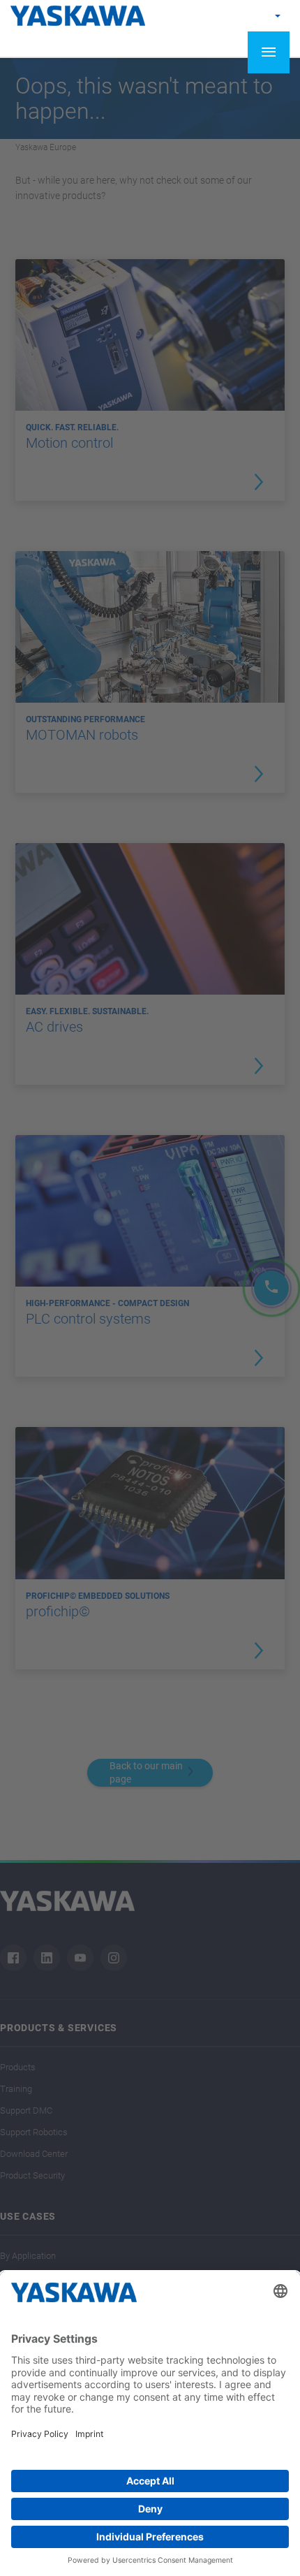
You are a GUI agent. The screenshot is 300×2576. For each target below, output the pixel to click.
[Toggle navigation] (269, 52)
